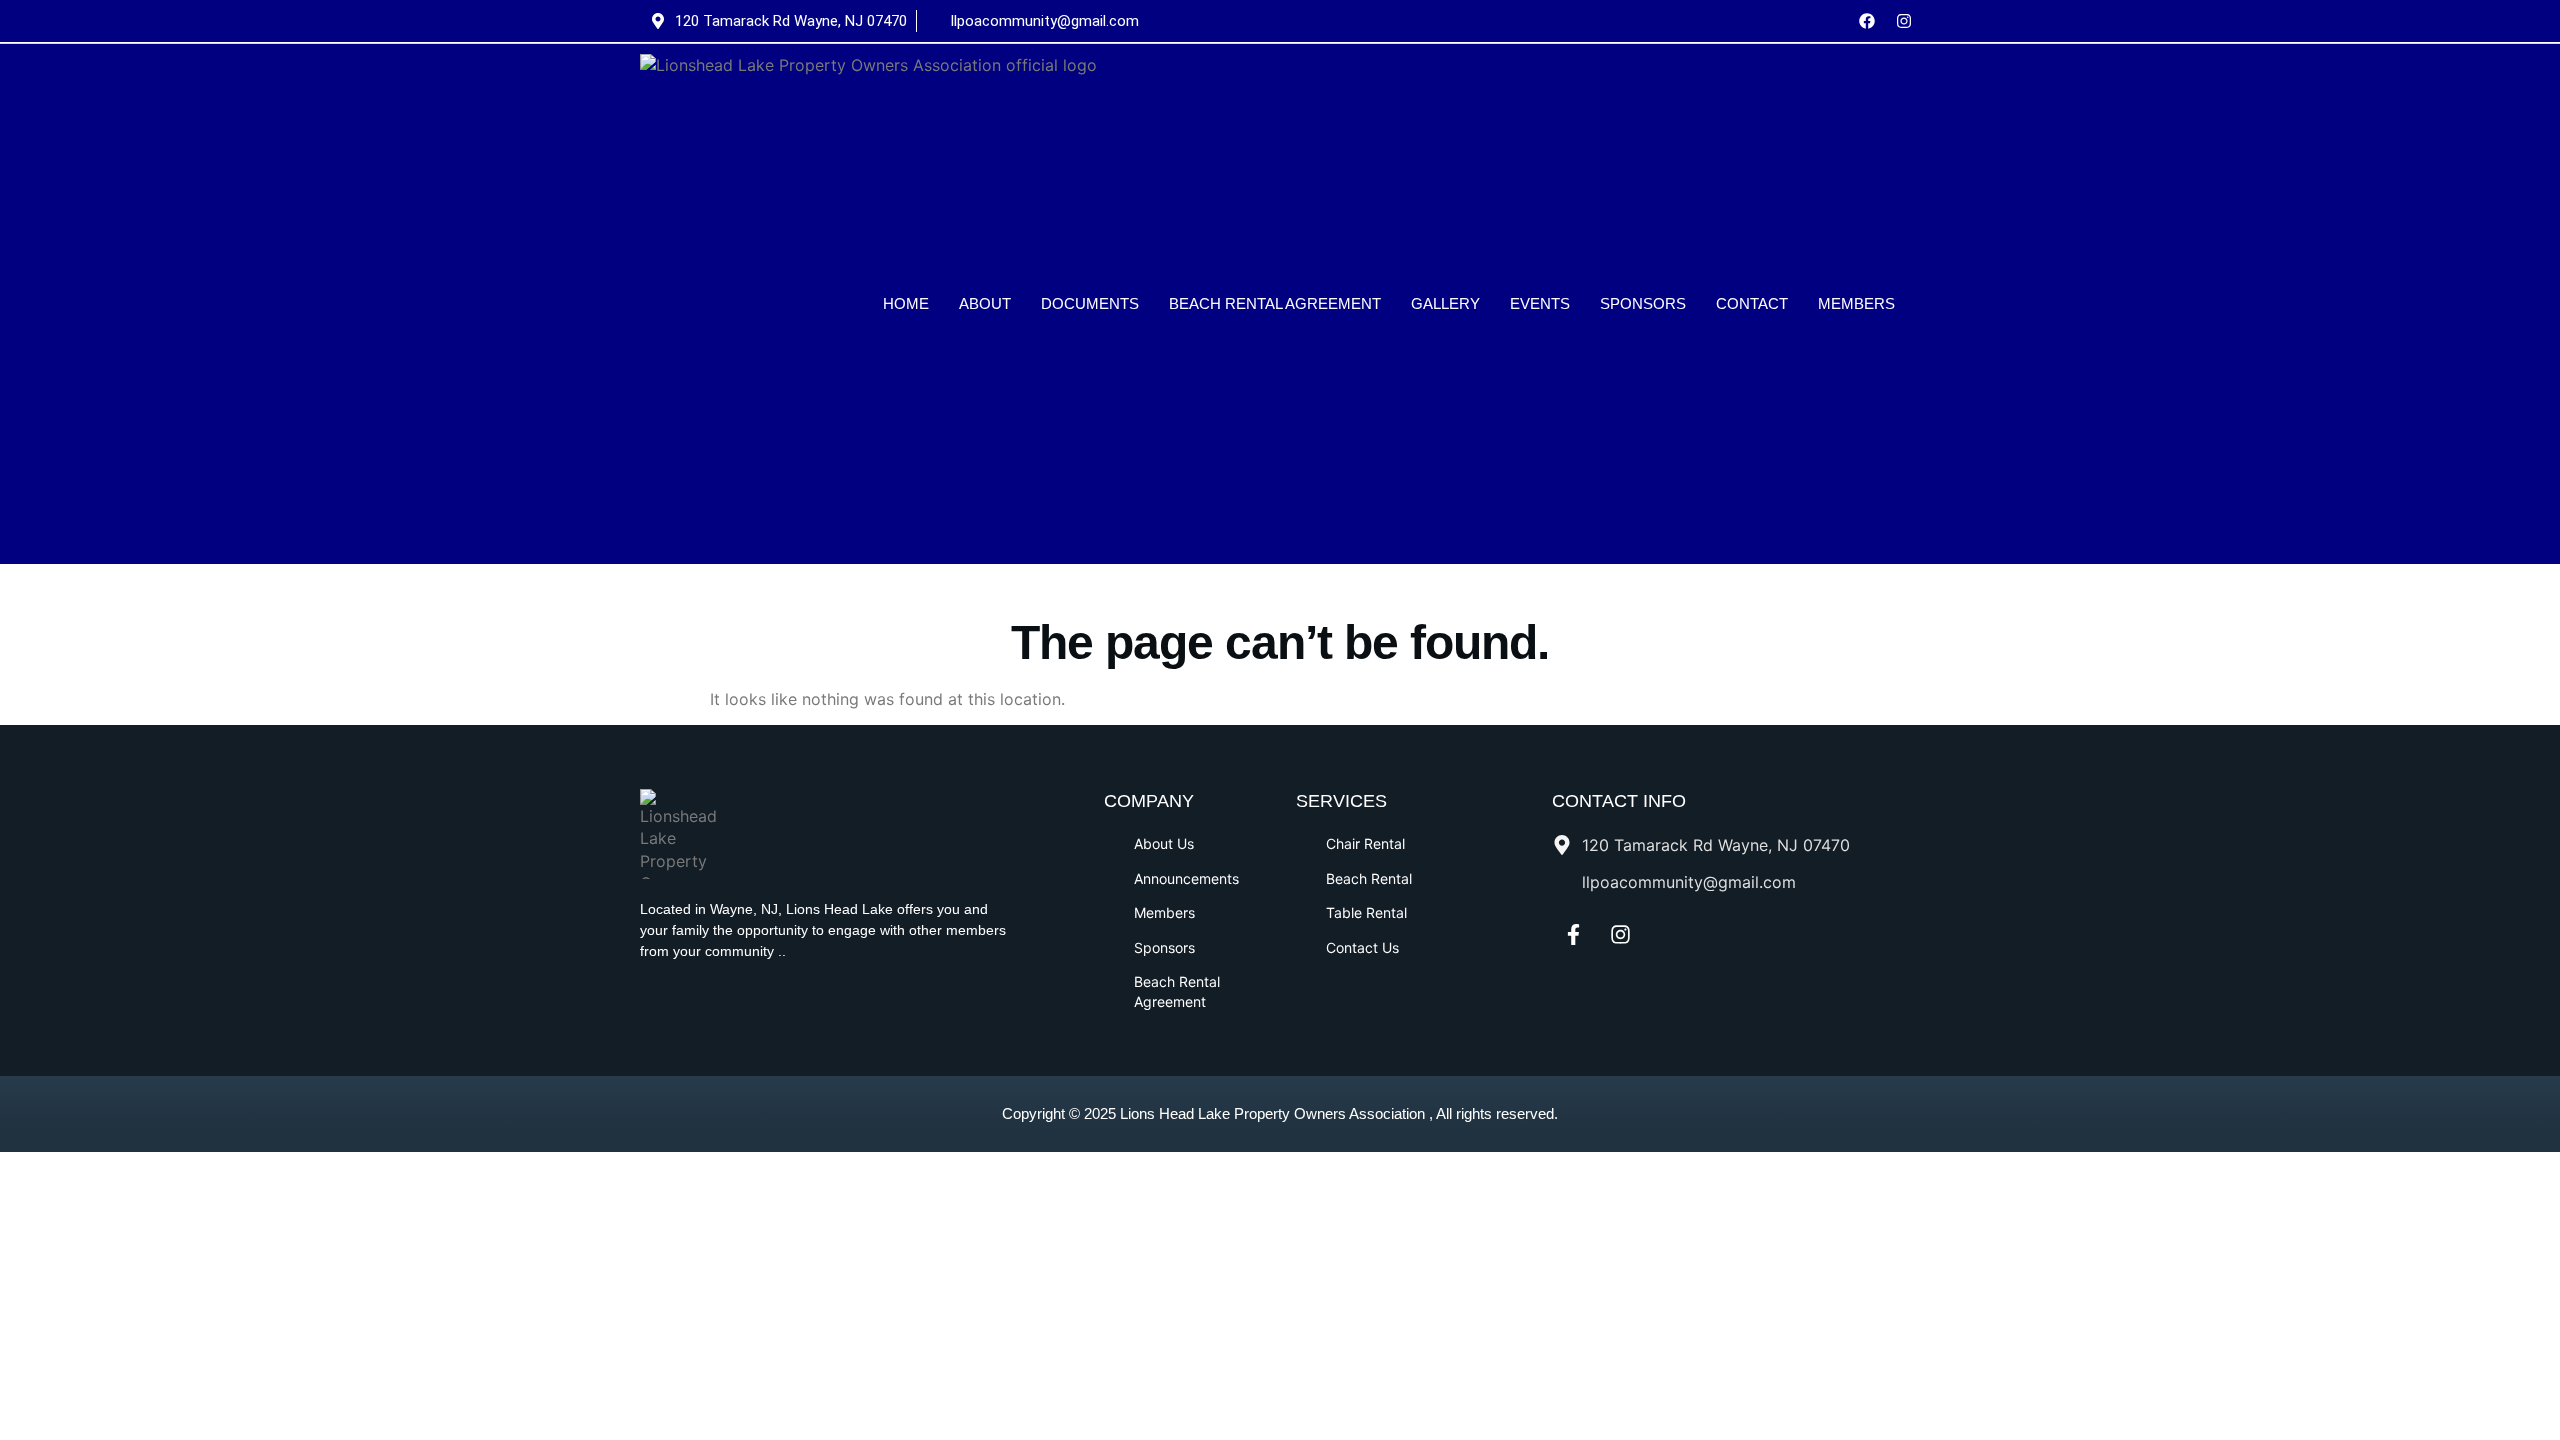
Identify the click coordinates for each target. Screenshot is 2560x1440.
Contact (1752, 303)
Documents (1090, 303)
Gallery (1445, 303)
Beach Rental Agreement (1275, 303)
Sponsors (1643, 303)
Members (1856, 303)
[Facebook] (1867, 21)
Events (1540, 303)
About (985, 303)
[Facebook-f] (1573, 935)
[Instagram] (1904, 21)
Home (906, 303)
